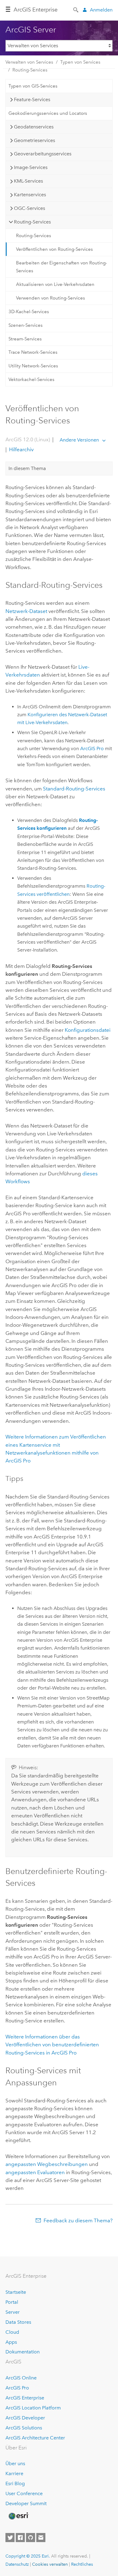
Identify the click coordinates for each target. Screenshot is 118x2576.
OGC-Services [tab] (29, 208)
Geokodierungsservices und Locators (48, 113)
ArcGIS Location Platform (33, 2408)
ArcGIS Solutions (24, 2428)
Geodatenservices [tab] (34, 127)
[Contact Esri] (41, 2538)
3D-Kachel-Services (29, 312)
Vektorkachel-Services (31, 379)
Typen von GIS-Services (33, 86)
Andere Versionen (79, 440)
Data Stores (18, 2322)
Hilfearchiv (21, 449)
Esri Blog (15, 2483)
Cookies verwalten (50, 2564)
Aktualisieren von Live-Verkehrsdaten (55, 284)
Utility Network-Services (33, 366)
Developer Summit (26, 2503)
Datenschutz (17, 2564)
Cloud (12, 2332)
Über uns (15, 2463)
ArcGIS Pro (17, 2388)
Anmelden (101, 10)
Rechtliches (82, 2564)
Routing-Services (30, 70)
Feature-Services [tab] (32, 99)
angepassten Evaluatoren (35, 2172)
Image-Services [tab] (31, 167)
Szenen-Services (26, 325)
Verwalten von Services (29, 62)
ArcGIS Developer (25, 2418)
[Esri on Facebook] (20, 2538)
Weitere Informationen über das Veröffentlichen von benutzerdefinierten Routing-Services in (52, 2045)
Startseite (16, 2292)
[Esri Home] (18, 2516)
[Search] (76, 9)
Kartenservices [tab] (30, 195)
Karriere (14, 2473)
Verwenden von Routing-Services (51, 298)
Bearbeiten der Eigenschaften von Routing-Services (62, 267)
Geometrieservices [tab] (34, 140)
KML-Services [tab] (28, 181)
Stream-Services (25, 339)
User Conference (24, 2493)
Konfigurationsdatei (88, 1030)
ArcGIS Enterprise (36, 10)
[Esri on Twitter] (10, 2538)
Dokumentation (23, 2352)
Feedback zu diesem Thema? (78, 2220)
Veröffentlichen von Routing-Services (54, 249)
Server (13, 2312)
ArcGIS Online (21, 2378)
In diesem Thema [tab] (27, 468)
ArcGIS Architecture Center (35, 2438)
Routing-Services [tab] (32, 222)
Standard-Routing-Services (74, 789)
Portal (12, 2302)
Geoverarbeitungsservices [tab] (43, 154)
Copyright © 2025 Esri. (28, 2556)
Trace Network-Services (33, 352)
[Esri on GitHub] (31, 2538)
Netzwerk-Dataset (26, 611)
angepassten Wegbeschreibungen (47, 2164)
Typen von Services (80, 62)
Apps (11, 2342)
